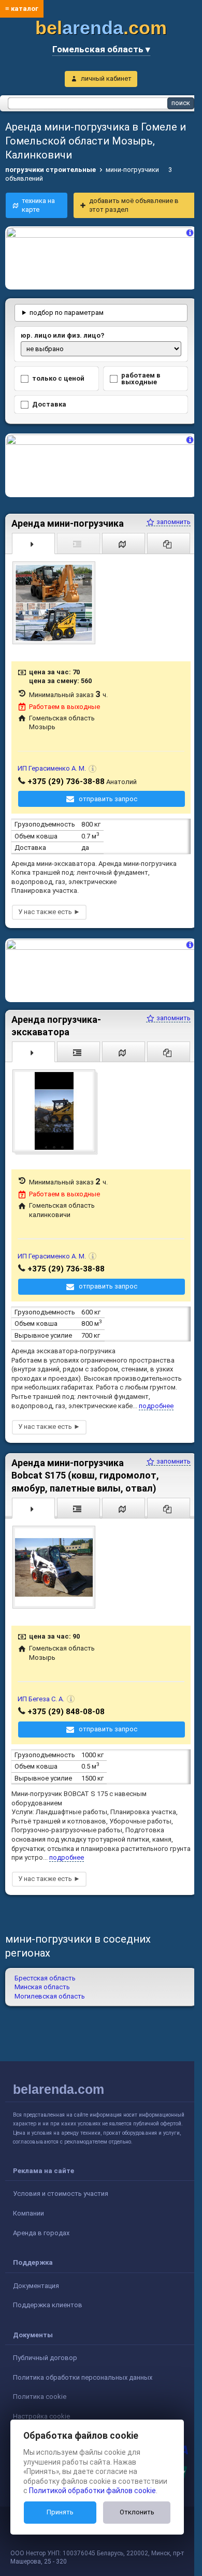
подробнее (156, 1398)
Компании (28, 2205)
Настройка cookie (41, 2408)
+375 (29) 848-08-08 (66, 1704)
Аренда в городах (41, 2225)
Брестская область (45, 1970)
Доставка (49, 402)
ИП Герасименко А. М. (52, 764)
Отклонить (137, 2512)
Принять (60, 2512)
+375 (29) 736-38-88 (66, 776)
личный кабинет (106, 78)
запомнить (165, 517)
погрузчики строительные (51, 170)
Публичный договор (45, 2350)
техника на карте (38, 205)
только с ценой (58, 376)
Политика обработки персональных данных (83, 2370)
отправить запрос (104, 794)
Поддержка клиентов (48, 2298)
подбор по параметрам (67, 310)
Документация (36, 2278)
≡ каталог (22, 9)
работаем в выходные (137, 376)
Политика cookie (40, 2389)
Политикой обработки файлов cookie (92, 2491)
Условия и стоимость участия (61, 2186)
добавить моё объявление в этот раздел (134, 205)
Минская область (42, 1980)
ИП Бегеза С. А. (41, 1691)
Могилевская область (50, 1988)
